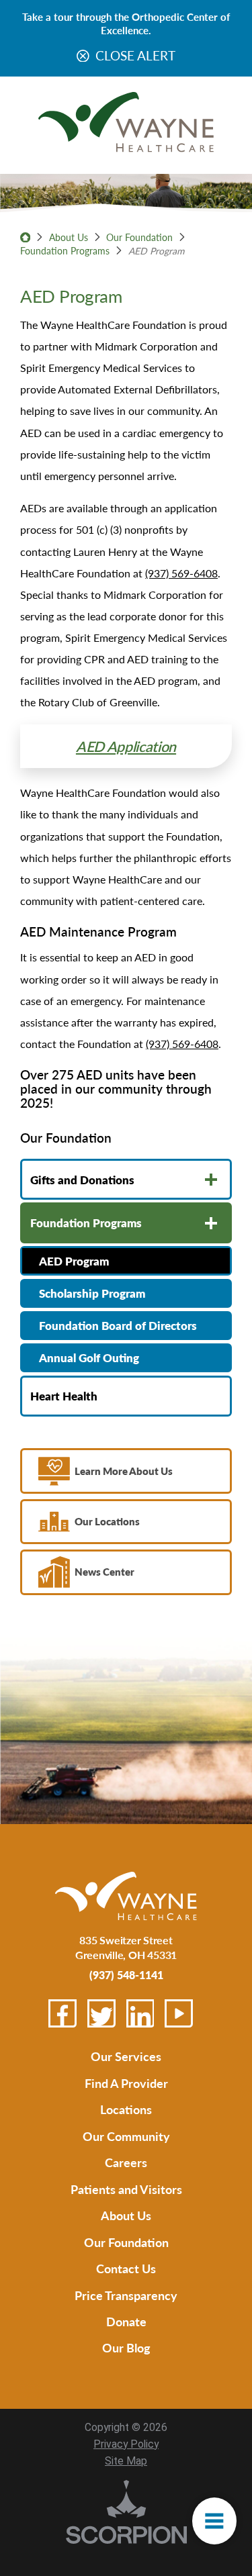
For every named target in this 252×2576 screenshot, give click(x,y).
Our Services (126, 2056)
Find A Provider (126, 2083)
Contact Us (126, 2268)
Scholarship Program (92, 1293)
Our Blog (126, 2347)
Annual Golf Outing (89, 1357)
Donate (126, 2321)
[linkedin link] (140, 2013)
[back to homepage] (25, 237)
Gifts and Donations (82, 1180)
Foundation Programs (65, 250)
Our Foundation (139, 237)
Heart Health (64, 1396)
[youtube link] (179, 2013)
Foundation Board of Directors (118, 1325)
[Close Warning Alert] (83, 57)
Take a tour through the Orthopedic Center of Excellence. (126, 23)
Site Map (126, 2461)
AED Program (74, 1261)
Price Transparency (126, 2295)
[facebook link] (62, 2013)
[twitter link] (101, 2013)
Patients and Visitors (126, 2189)
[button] (214, 2521)
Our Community (126, 2136)
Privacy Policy (126, 2444)
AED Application (126, 746)
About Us (69, 237)
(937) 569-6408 (181, 573)
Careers (126, 2162)
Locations (126, 2109)
